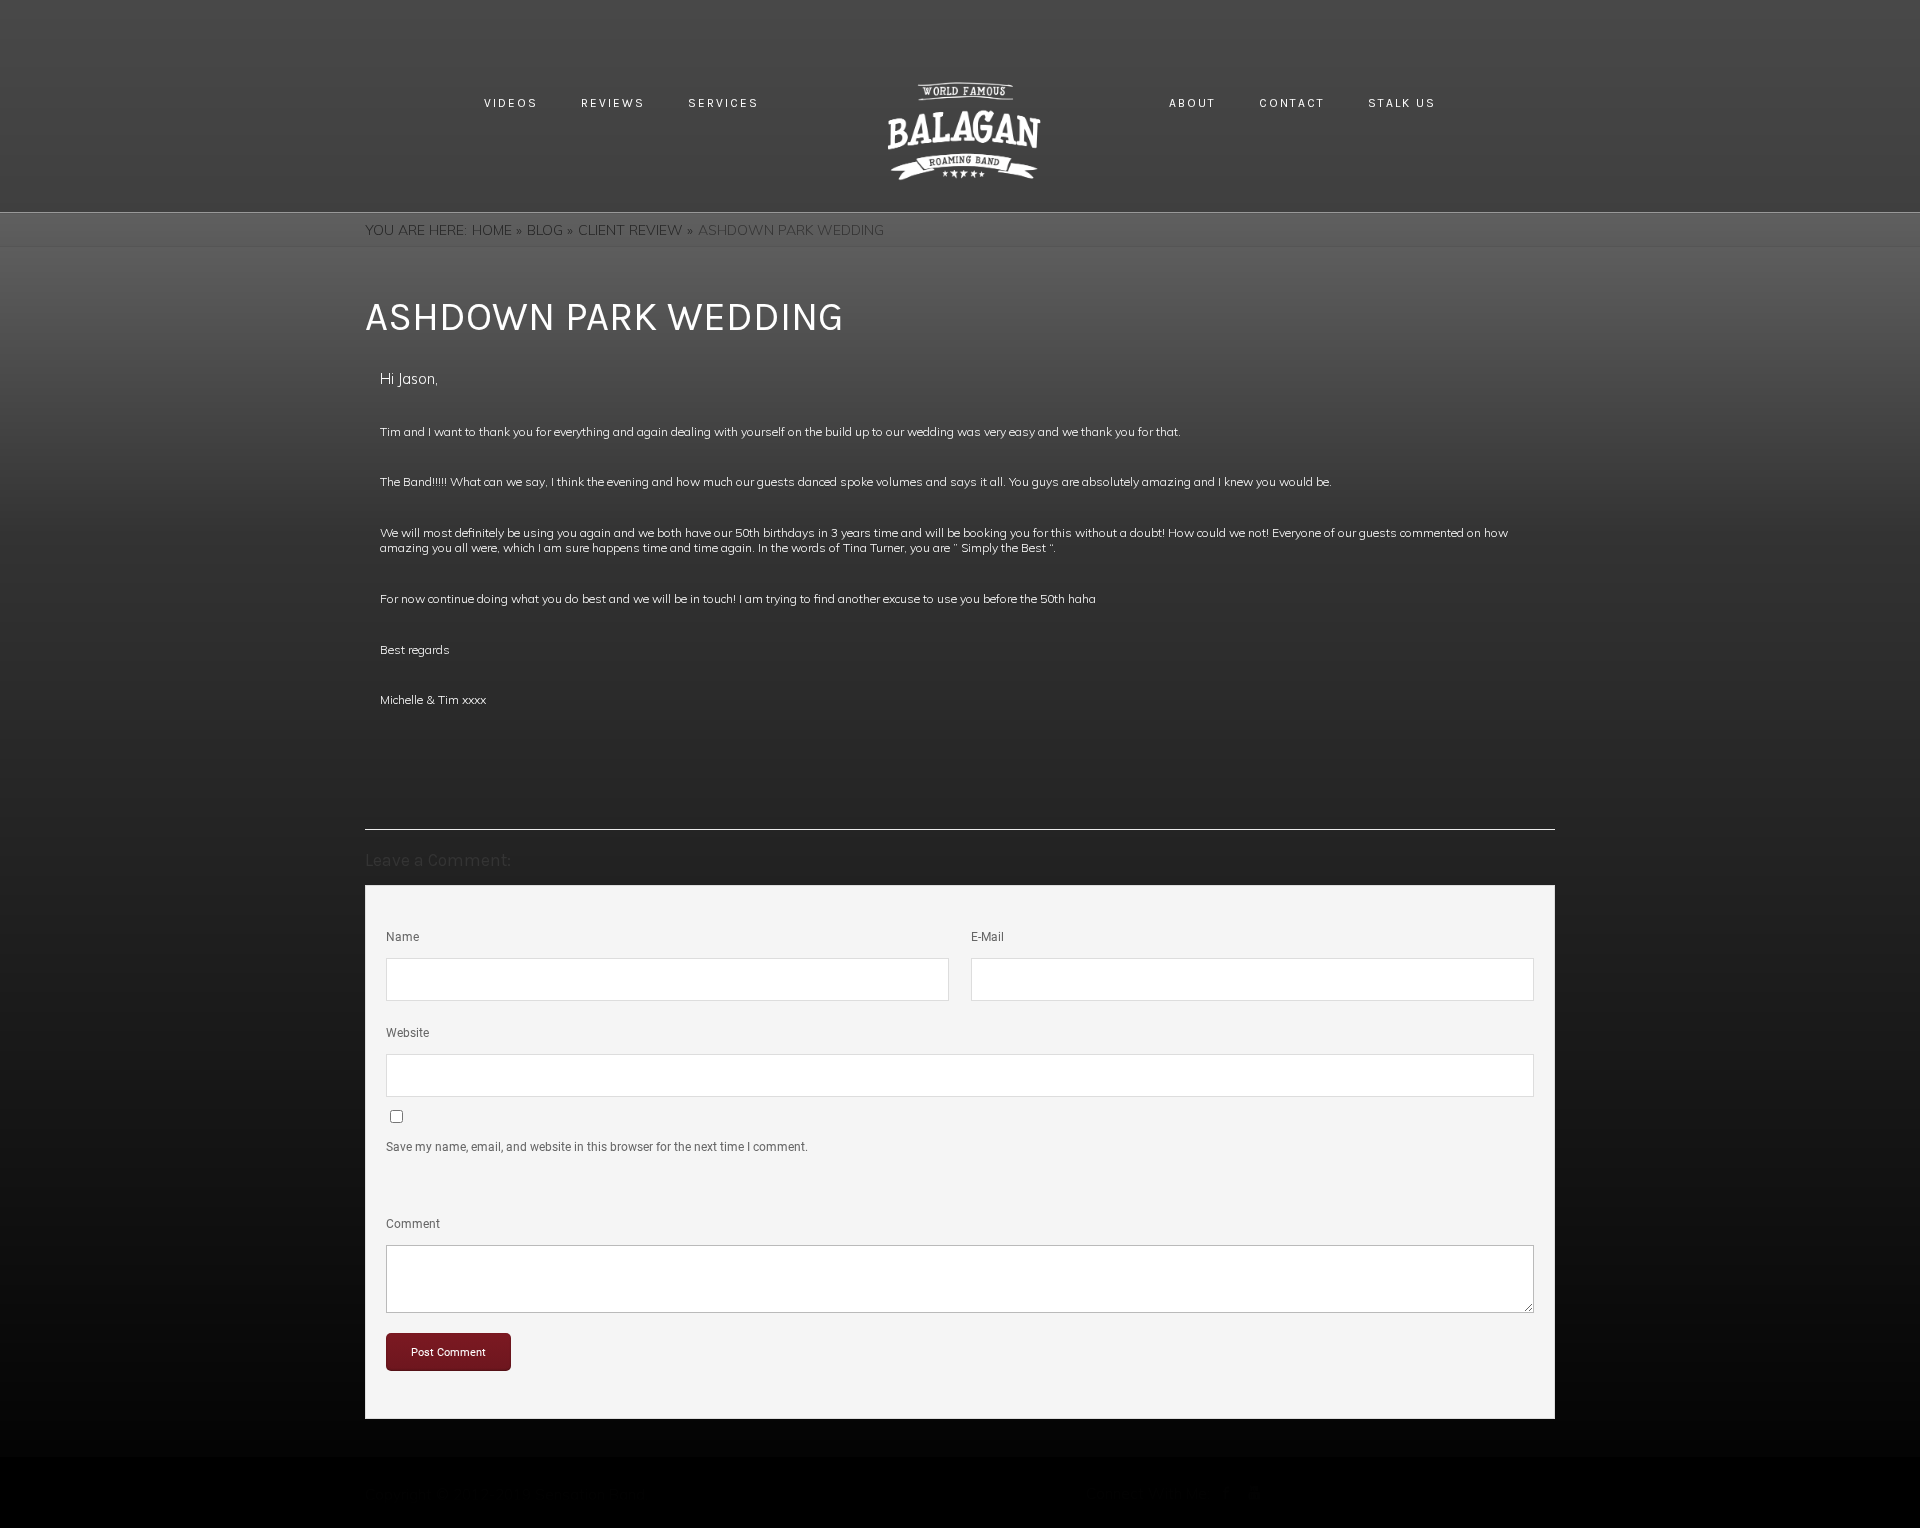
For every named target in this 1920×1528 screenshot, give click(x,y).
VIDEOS (511, 103)
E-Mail (987, 937)
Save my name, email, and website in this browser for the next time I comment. (597, 1147)
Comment (413, 1224)
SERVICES (723, 103)
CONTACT (1292, 103)
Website (407, 1033)
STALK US (1402, 103)
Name (402, 937)
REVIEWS (613, 103)
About (1192, 103)
